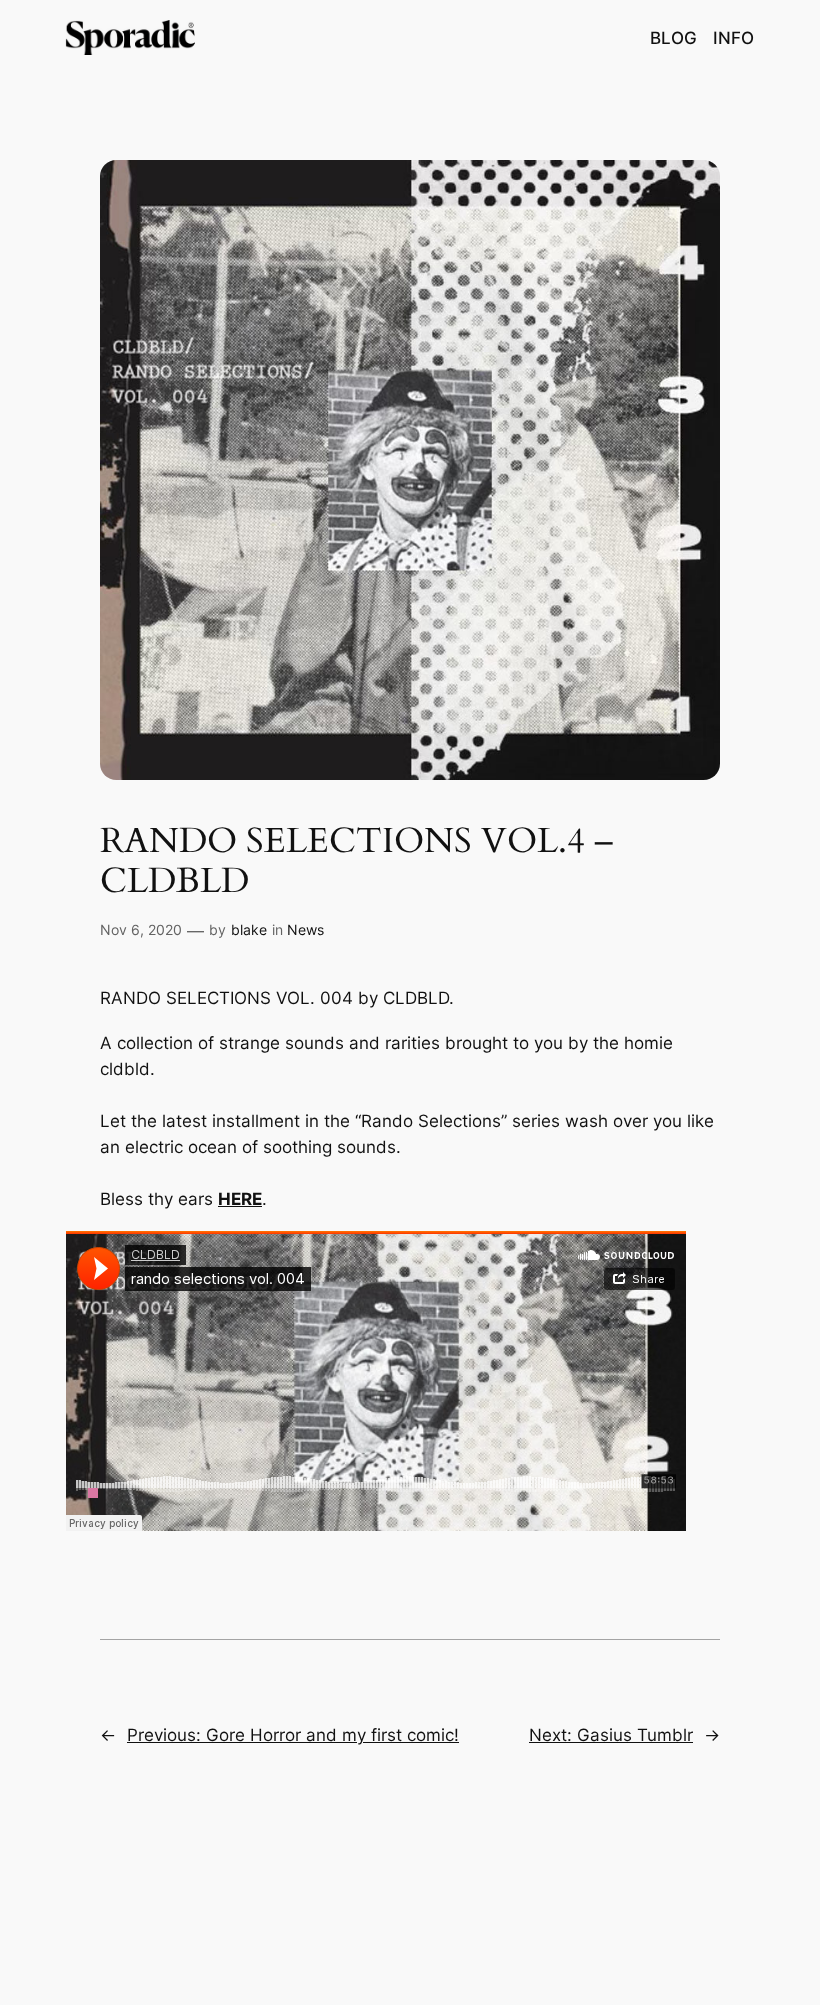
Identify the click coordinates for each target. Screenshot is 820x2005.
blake (249, 929)
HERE (240, 1199)
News (305, 929)
